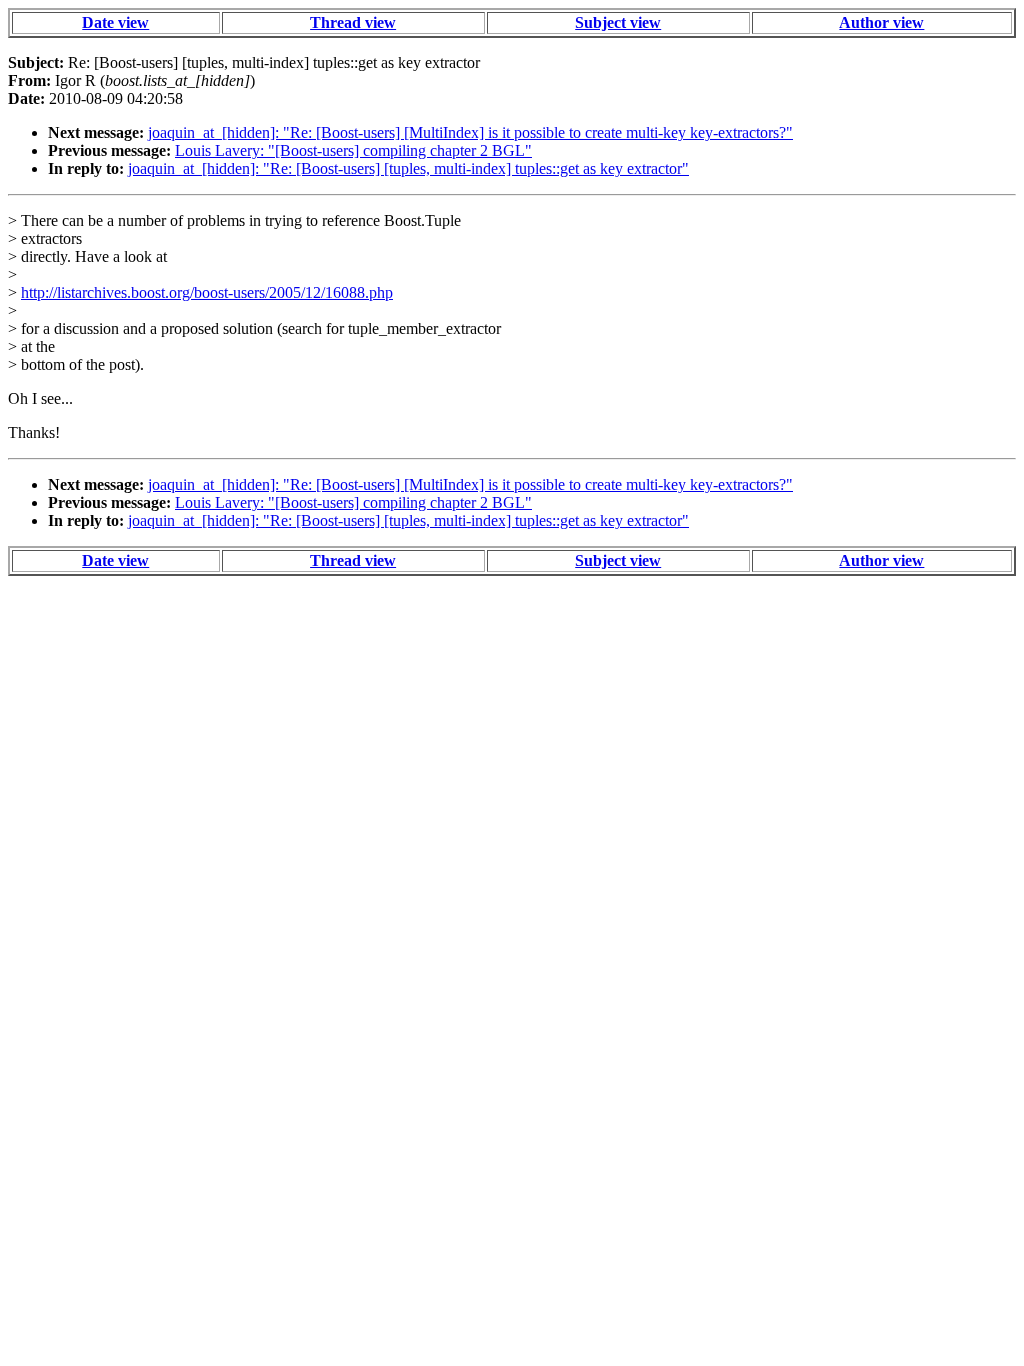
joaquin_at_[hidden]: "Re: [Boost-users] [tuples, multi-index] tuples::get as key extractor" (408, 168)
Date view (115, 22)
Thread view (353, 22)
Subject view (618, 22)
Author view (881, 22)
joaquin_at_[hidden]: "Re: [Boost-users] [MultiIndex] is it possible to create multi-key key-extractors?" (470, 132)
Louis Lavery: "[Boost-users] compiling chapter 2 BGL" (353, 150)
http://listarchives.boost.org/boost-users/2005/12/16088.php (207, 292)
